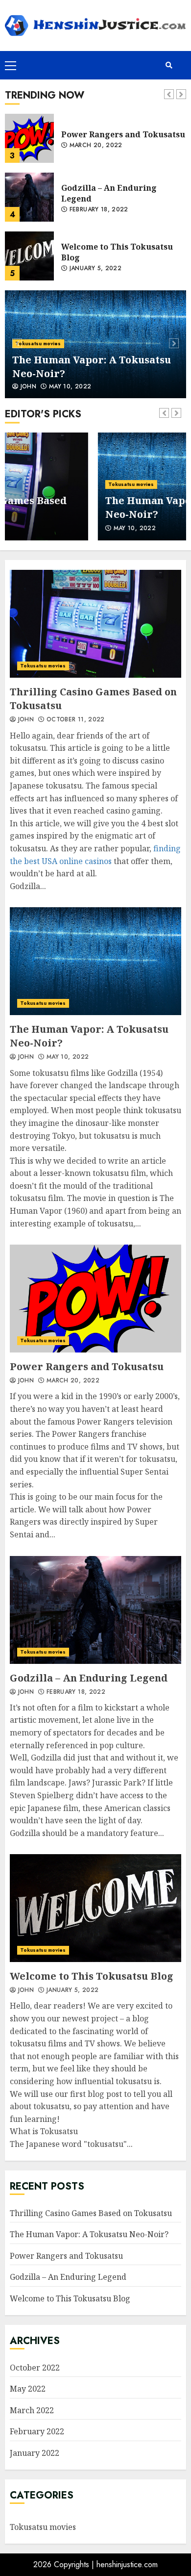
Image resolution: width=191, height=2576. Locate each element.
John (27, 387)
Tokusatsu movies (38, 344)
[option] (95, 344)
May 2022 (28, 2389)
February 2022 (37, 2431)
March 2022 (32, 2410)
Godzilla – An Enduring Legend (29, 197)
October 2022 (35, 2368)
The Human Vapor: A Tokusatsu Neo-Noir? (95, 961)
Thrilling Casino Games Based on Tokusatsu (95, 624)
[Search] (169, 65)
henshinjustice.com (127, 2564)
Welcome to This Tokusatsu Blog (29, 256)
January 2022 (35, 2453)
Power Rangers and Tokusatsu (29, 138)
